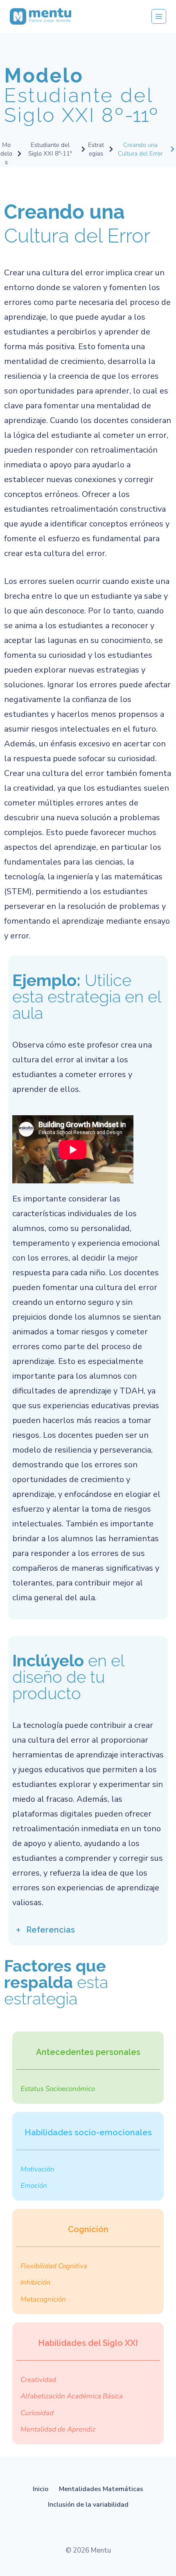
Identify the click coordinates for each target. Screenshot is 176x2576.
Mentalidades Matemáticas (101, 2489)
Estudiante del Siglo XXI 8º (81, 95)
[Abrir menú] (159, 16)
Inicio (41, 2489)
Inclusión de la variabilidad (88, 2505)
